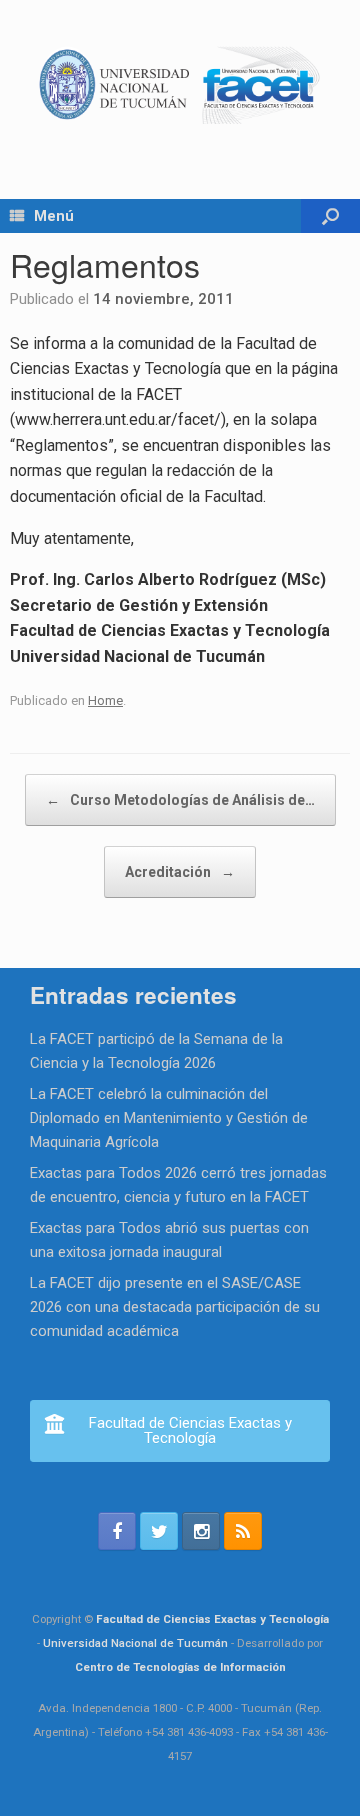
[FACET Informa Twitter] (159, 1531)
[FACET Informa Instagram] (201, 1531)
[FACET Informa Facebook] (117, 1531)
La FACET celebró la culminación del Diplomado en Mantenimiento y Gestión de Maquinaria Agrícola (169, 1118)
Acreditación (180, 872)
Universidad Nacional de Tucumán (135, 1643)
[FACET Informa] (180, 84)
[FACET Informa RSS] (243, 1531)
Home (105, 700)
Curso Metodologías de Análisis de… (180, 800)
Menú (54, 216)
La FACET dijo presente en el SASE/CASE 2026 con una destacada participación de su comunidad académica (175, 1307)
